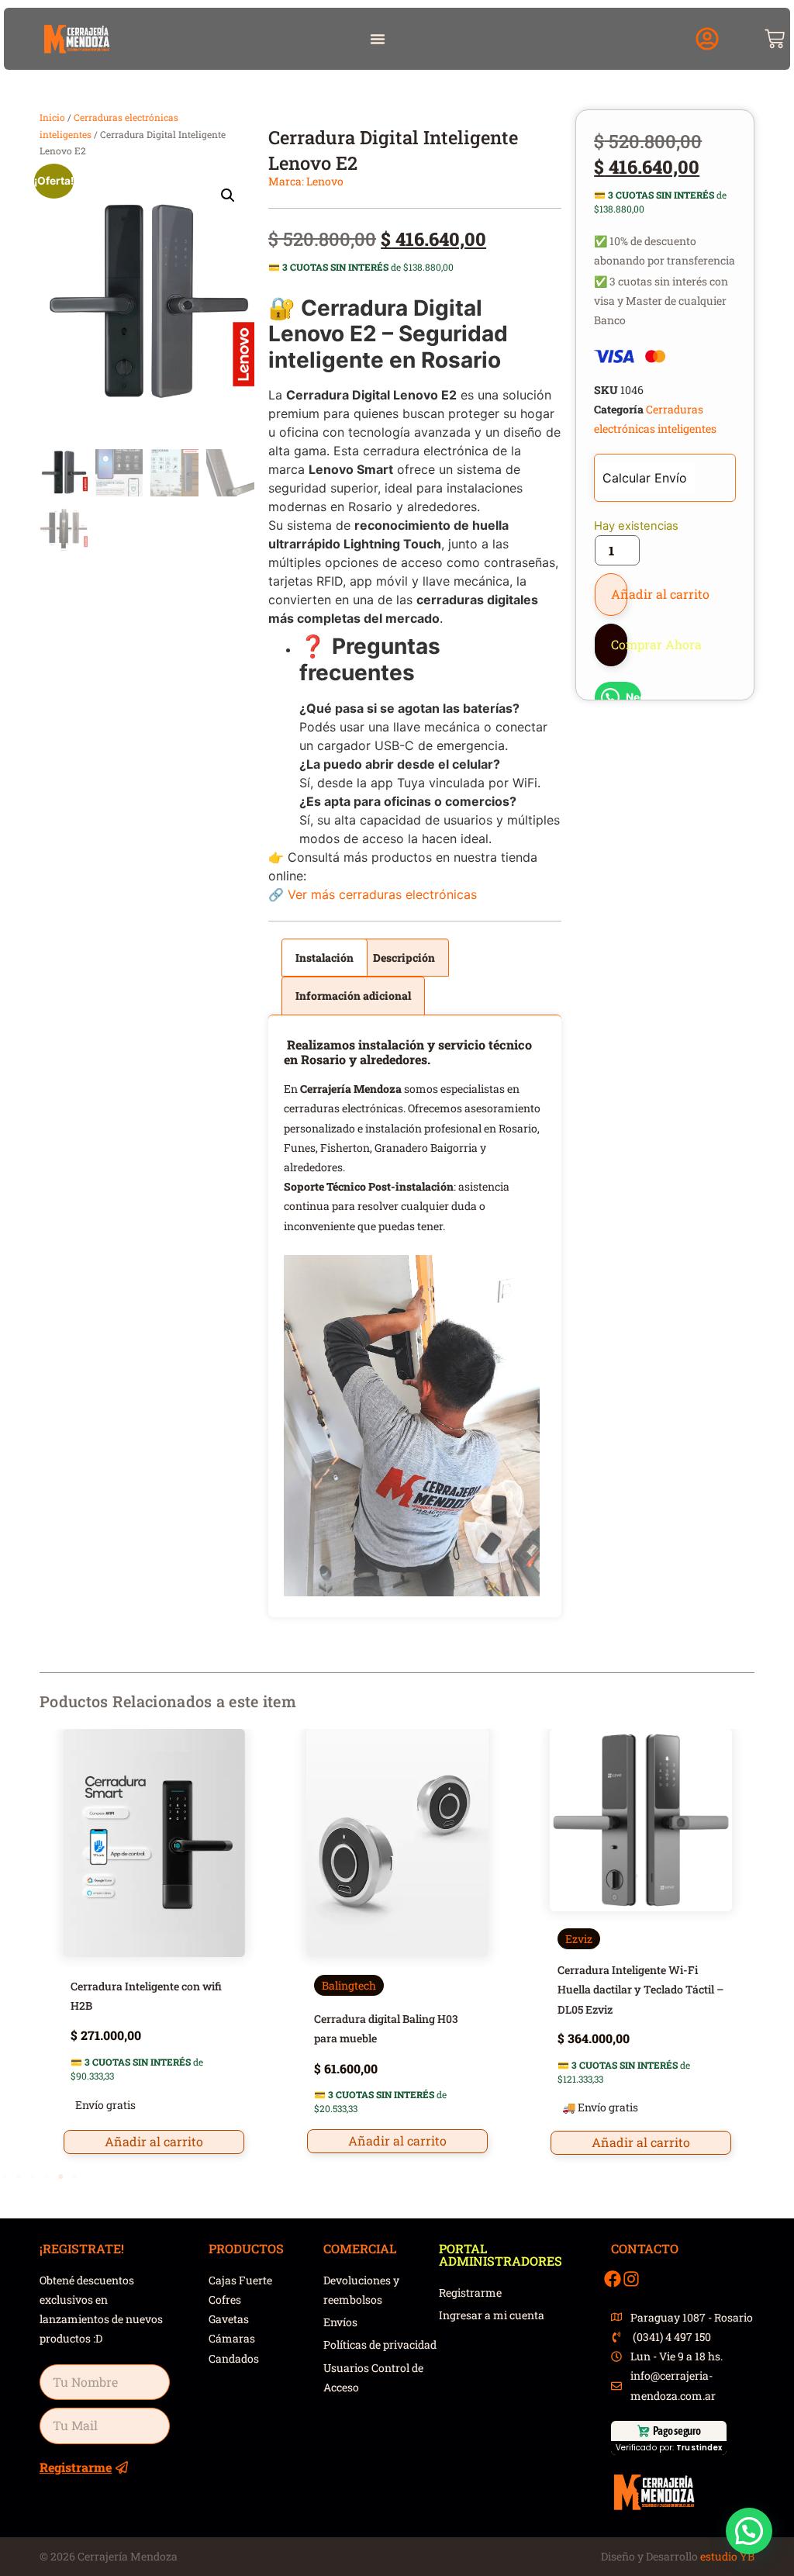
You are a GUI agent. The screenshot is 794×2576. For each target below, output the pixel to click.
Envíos (340, 2322)
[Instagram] (631, 2279)
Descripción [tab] (404, 958)
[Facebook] (613, 2279)
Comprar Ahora (619, 644)
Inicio (52, 117)
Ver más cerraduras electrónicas (382, 894)
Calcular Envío (645, 478)
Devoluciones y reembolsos (361, 2290)
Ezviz (579, 1939)
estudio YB (727, 2556)
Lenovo (325, 181)
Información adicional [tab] (353, 996)
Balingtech (349, 1985)
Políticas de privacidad (380, 2344)
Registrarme (470, 2292)
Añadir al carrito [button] (154, 2141)
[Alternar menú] (378, 39)
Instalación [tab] (325, 958)
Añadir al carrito (619, 594)
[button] (707, 39)
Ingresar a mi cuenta (492, 2315)
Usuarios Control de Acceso (373, 2377)
